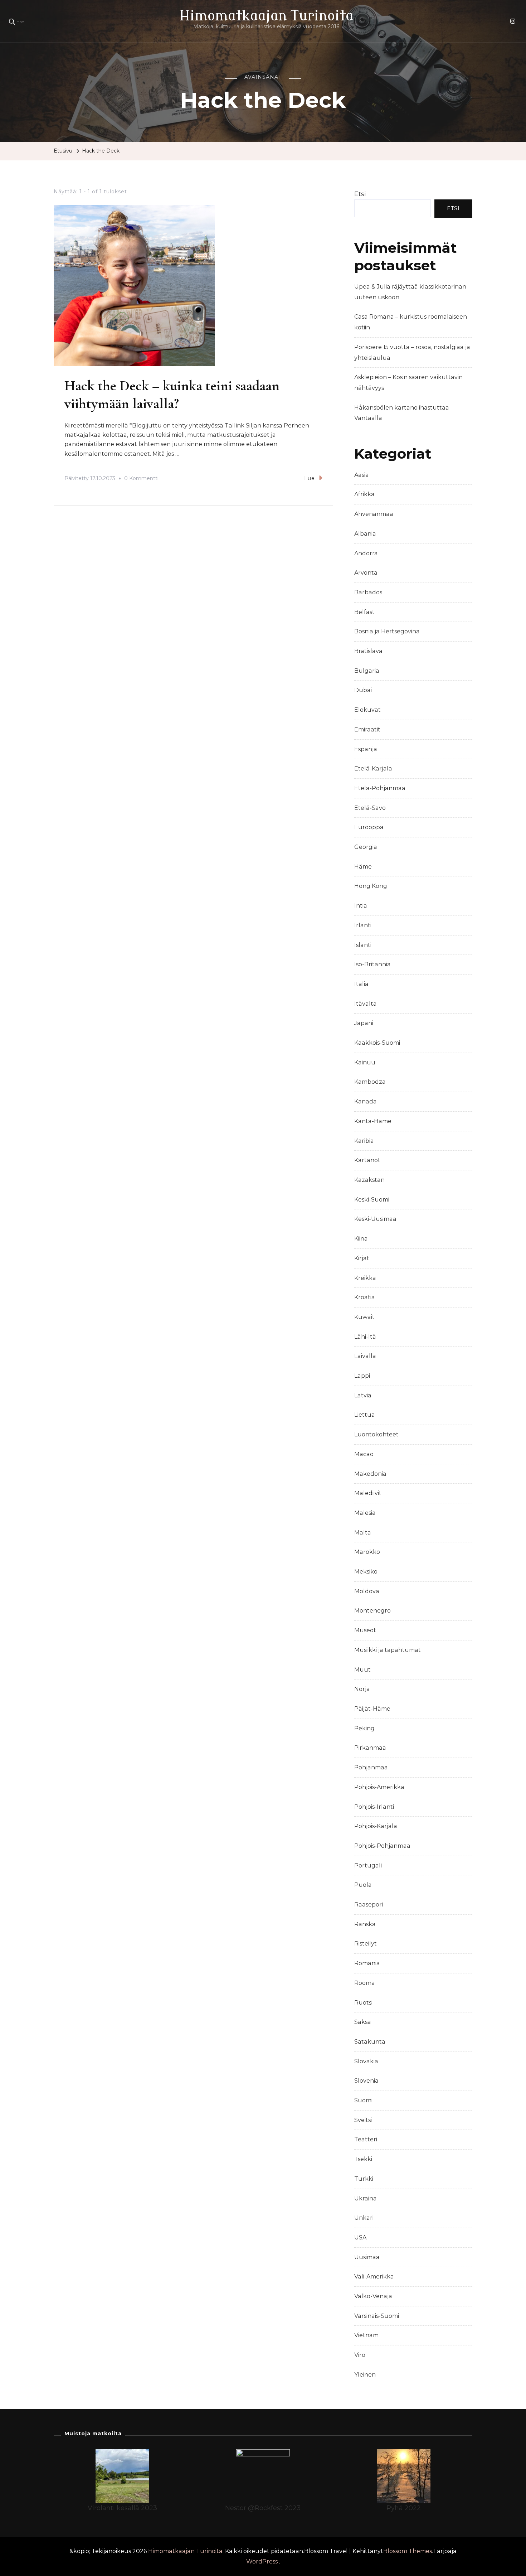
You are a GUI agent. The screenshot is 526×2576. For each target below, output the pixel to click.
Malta (363, 1533)
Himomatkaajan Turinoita (266, 16)
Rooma (365, 1983)
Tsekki (363, 2159)
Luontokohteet (376, 1434)
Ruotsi (363, 2003)
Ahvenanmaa (374, 514)
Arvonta (366, 573)
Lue (310, 478)
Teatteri (366, 2139)
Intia (361, 906)
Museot (365, 1630)
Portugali (368, 1865)
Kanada (366, 1101)
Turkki (364, 2179)
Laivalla (365, 1356)
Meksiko (366, 1572)
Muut (362, 1670)
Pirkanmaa (370, 1748)
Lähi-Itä (365, 1337)
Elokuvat (367, 710)
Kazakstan (369, 1180)
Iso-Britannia (372, 964)
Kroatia (365, 1297)
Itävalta (366, 1004)
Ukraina (366, 2198)
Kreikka (365, 1278)
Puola (363, 1885)
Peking (364, 1728)
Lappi (362, 1376)
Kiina (361, 1239)
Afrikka (364, 494)
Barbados (368, 592)
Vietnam (366, 2335)
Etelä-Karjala (373, 769)
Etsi (360, 194)
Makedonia (370, 1474)
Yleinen (365, 2375)
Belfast (364, 612)
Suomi (363, 2100)
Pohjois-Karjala (376, 1826)
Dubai (363, 690)
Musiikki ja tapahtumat (388, 1650)
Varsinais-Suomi (377, 2316)
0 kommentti (141, 479)
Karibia (364, 1141)
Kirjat (362, 1258)
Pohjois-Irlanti (374, 1807)
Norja (362, 1689)
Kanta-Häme (373, 1121)
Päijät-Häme (372, 1709)
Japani (364, 1023)
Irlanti (363, 925)
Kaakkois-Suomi (377, 1043)
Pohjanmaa (371, 1767)
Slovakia (366, 2061)
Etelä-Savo (370, 808)
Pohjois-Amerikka (379, 1787)
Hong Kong (371, 886)
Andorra (366, 553)
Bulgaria (367, 671)
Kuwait (364, 1317)
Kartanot (367, 1160)
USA (360, 2237)
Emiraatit (367, 729)
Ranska (365, 1924)
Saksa (363, 2022)
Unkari (364, 2218)
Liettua (365, 1415)
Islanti (363, 945)
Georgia (366, 847)
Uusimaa (367, 2257)
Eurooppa (369, 827)
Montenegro (372, 1611)
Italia (361, 984)
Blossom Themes (408, 2551)
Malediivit (368, 1493)
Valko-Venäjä (373, 2296)
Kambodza (370, 1082)
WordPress (262, 2561)
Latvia (363, 1395)
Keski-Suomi (372, 1200)
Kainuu (365, 1062)
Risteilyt (366, 1944)
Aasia (362, 475)
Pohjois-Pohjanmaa (382, 1846)
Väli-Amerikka (374, 2277)
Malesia (365, 1513)
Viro (360, 2355)
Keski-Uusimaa (375, 1219)
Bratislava (368, 651)
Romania (367, 1963)
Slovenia (366, 2081)
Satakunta (370, 2042)
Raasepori (369, 1905)
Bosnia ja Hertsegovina (387, 631)
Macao (364, 1454)
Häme (363, 867)
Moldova (367, 1591)
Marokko (367, 1552)
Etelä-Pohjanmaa (380, 788)
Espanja (366, 749)
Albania (365, 534)
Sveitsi (363, 2120)
